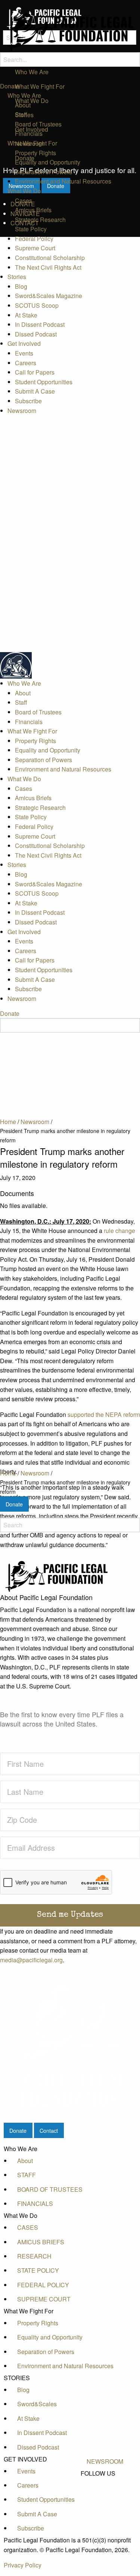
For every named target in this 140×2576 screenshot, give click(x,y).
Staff (21, 114)
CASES (28, 2227)
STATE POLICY (38, 2270)
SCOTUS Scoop (37, 305)
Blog (21, 286)
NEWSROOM (105, 2461)
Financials (29, 133)
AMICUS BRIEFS (41, 2242)
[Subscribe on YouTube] (105, 2499)
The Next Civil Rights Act (48, 267)
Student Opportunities (44, 382)
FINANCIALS (35, 2203)
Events (24, 353)
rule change (119, 1231)
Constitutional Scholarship (50, 258)
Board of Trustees (38, 124)
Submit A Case (35, 391)
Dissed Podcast (36, 334)
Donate (10, 86)
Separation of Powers (43, 172)
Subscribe (28, 401)
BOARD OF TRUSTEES (50, 2189)
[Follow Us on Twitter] (105, 2491)
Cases (24, 201)
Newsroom (22, 411)
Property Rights (35, 153)
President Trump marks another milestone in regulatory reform (65, 1487)
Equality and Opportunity (48, 162)
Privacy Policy (23, 2565)
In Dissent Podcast (40, 324)
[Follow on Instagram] (105, 2507)
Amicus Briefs (33, 210)
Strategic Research (40, 220)
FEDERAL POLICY (43, 2285)
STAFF (27, 2175)
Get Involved (24, 343)
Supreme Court (35, 248)
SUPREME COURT (44, 2299)
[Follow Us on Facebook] (105, 2482)
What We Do (24, 191)
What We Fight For (32, 143)
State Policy (31, 229)
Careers (26, 363)
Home (8, 1473)
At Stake (26, 315)
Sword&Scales (37, 2404)
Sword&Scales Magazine (49, 296)
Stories (17, 277)
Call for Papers (35, 372)
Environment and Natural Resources (63, 181)
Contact (49, 2130)
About (23, 105)
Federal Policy (34, 239)
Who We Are (24, 95)
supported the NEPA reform (104, 1414)
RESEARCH (34, 2256)
